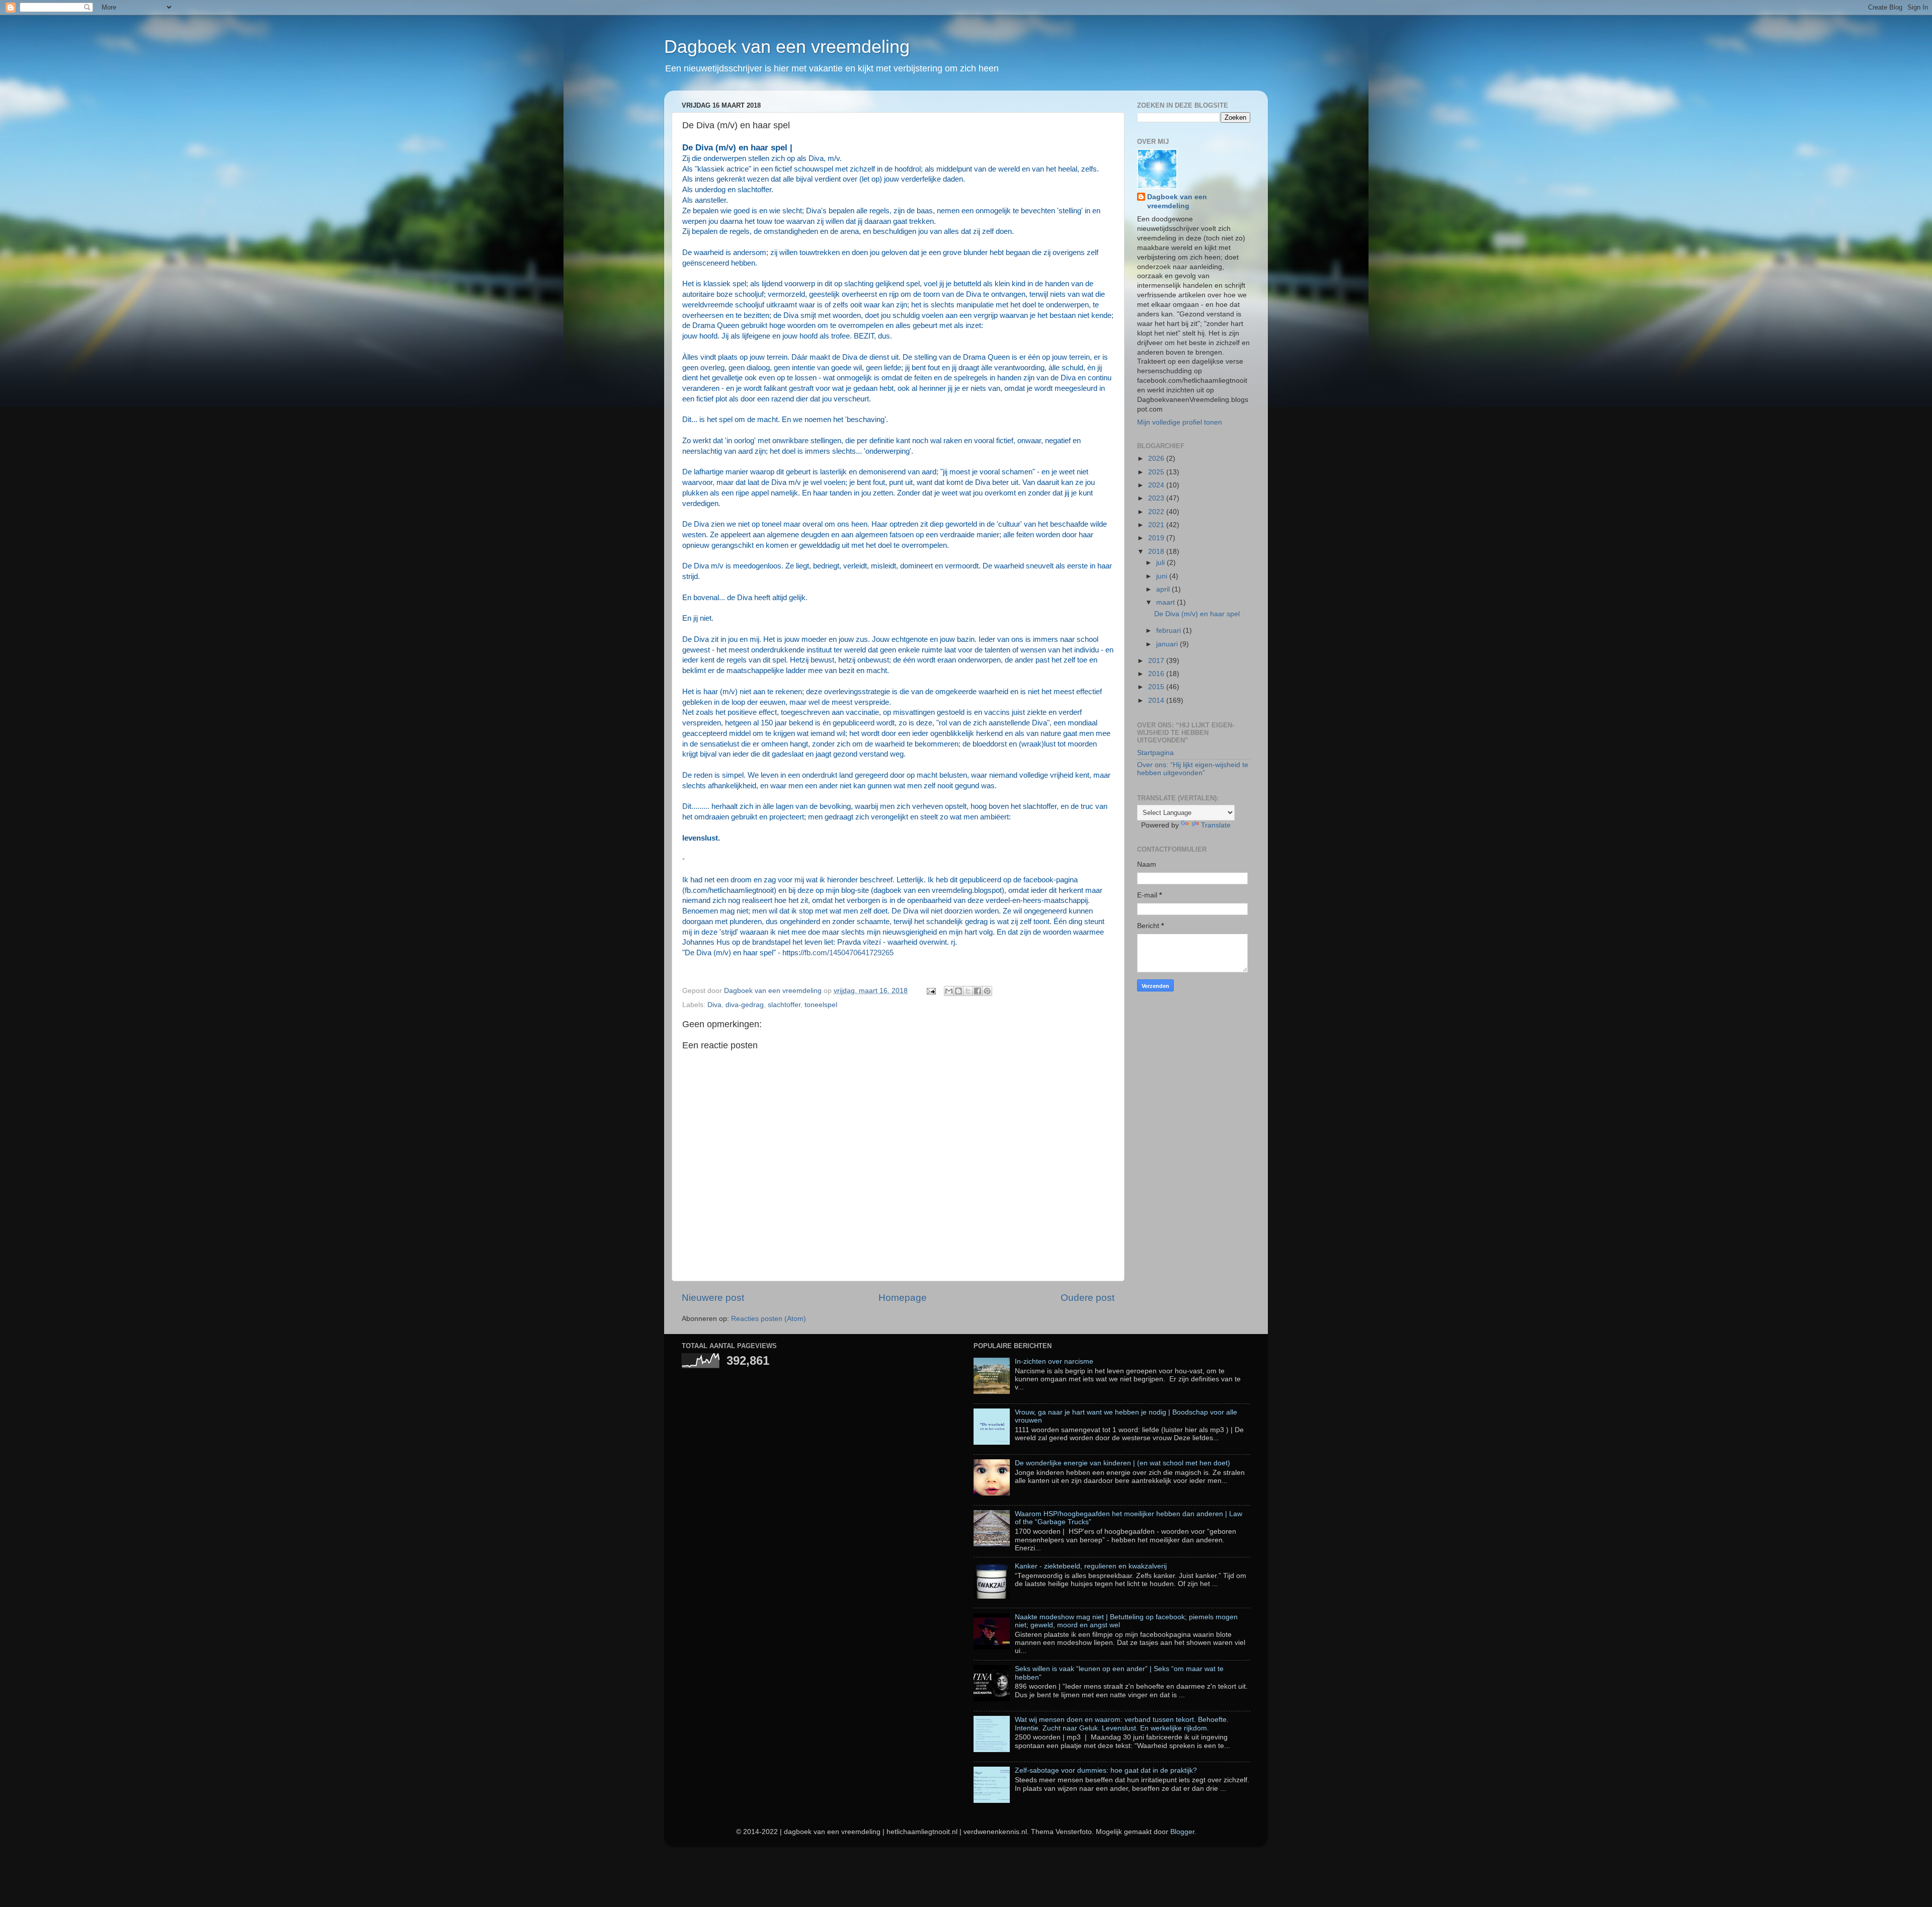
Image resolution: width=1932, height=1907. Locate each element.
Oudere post (1088, 1298)
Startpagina (1155, 753)
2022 (1157, 512)
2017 (1157, 661)
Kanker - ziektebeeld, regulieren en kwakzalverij (1091, 1566)
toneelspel (821, 1005)
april (1164, 589)
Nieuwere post (713, 1298)
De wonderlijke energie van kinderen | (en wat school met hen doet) (1122, 1463)
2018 (1157, 552)
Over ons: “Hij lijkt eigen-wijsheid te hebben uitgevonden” (1193, 769)
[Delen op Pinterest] (987, 991)
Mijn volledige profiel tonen (1180, 422)
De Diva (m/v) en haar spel (1197, 614)
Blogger (1182, 1832)
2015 (1157, 687)
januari (1168, 644)
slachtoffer (784, 1005)
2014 (1157, 700)
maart (1166, 602)
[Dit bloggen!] (958, 991)
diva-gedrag (745, 1005)
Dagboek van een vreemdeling (787, 47)
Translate (1216, 825)
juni (1163, 576)
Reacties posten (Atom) (769, 1319)
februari (1170, 631)
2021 (1157, 525)
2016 (1157, 674)
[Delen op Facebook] (978, 991)
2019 (1157, 538)
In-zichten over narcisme (1054, 1361)
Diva (714, 1005)
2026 (1157, 459)
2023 (1157, 498)
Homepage (903, 1298)
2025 (1157, 472)
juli (1161, 563)
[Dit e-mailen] (949, 991)
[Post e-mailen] (931, 991)
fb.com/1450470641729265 (849, 953)
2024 (1157, 485)
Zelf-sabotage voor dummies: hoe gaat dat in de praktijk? (1106, 1770)
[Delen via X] (968, 991)
